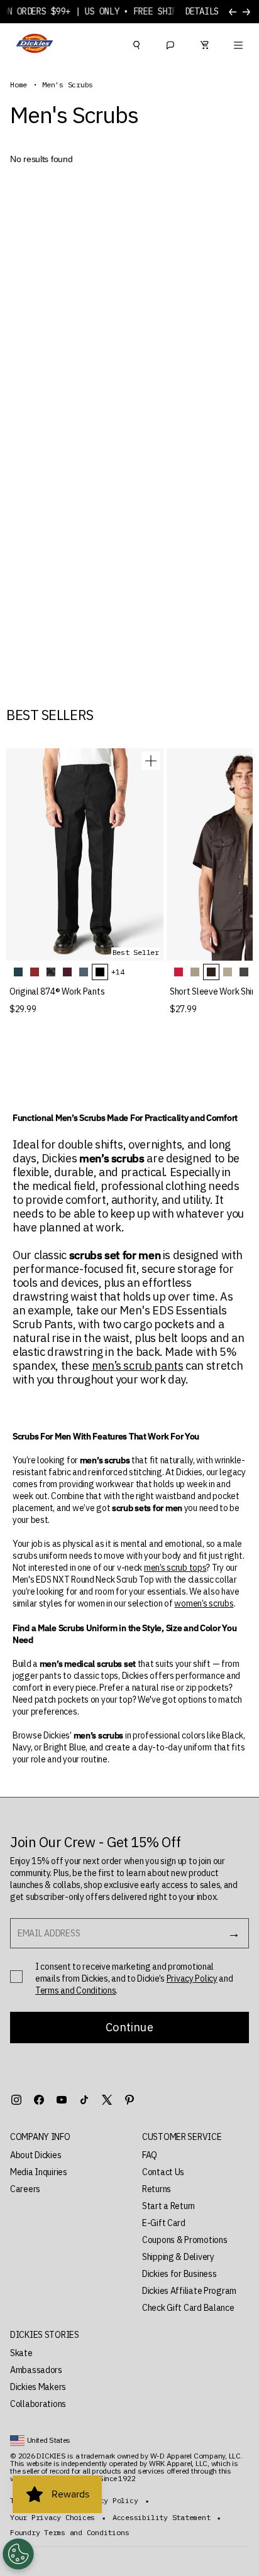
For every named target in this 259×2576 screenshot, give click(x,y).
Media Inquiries (39, 2172)
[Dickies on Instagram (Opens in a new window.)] (16, 2100)
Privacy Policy (192, 1978)
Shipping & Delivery (178, 2257)
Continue (129, 2027)
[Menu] (238, 43)
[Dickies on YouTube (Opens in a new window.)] (62, 2100)
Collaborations (38, 2404)
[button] (63, 2137)
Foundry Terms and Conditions (69, 2533)
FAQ (150, 2155)
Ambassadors (36, 2370)
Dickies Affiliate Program (189, 2291)
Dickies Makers (38, 2387)
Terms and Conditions (75, 1990)
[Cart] (204, 43)
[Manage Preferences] (18, 2554)
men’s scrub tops (175, 1568)
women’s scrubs (204, 1603)
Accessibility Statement (161, 2518)
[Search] (136, 43)
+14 (118, 972)
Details (202, 12)
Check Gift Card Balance (188, 2308)
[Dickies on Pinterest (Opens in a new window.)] (129, 2100)
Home (19, 85)
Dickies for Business (179, 2274)
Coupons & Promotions (185, 2240)
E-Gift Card (164, 2223)
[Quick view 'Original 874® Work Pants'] (151, 761)
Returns (157, 2189)
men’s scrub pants (138, 1366)
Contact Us (163, 2172)
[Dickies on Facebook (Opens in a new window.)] (39, 2100)
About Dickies (36, 2155)
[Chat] (170, 43)
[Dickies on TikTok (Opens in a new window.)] (84, 2100)
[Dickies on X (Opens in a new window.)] (107, 2100)
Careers (25, 2189)
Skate (21, 2353)
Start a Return (168, 2206)
